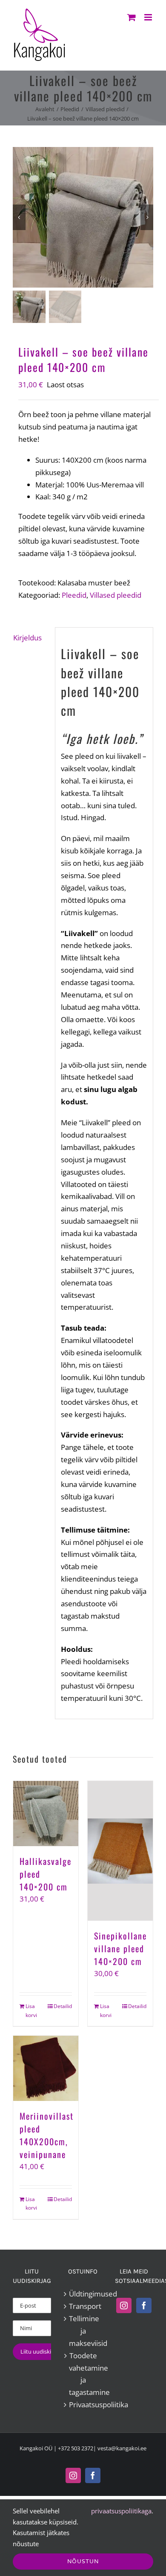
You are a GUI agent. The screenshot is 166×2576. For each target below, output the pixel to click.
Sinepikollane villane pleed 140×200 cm (120, 1948)
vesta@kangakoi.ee (122, 2448)
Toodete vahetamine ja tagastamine (83, 2374)
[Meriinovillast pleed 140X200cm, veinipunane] (46, 2068)
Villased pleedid (116, 595)
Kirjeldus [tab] (27, 638)
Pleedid (74, 595)
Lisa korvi (31, 2010)
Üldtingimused (83, 2294)
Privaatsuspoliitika (83, 2405)
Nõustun (83, 2561)
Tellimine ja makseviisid (83, 2331)
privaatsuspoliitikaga (121, 2511)
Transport (83, 2306)
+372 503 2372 (76, 2448)
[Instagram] (124, 2305)
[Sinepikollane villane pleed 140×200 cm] (120, 1851)
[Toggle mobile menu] (149, 17)
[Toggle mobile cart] (132, 17)
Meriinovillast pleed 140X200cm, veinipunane (47, 2135)
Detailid (63, 2006)
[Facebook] (144, 2305)
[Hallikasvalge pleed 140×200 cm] (46, 1814)
